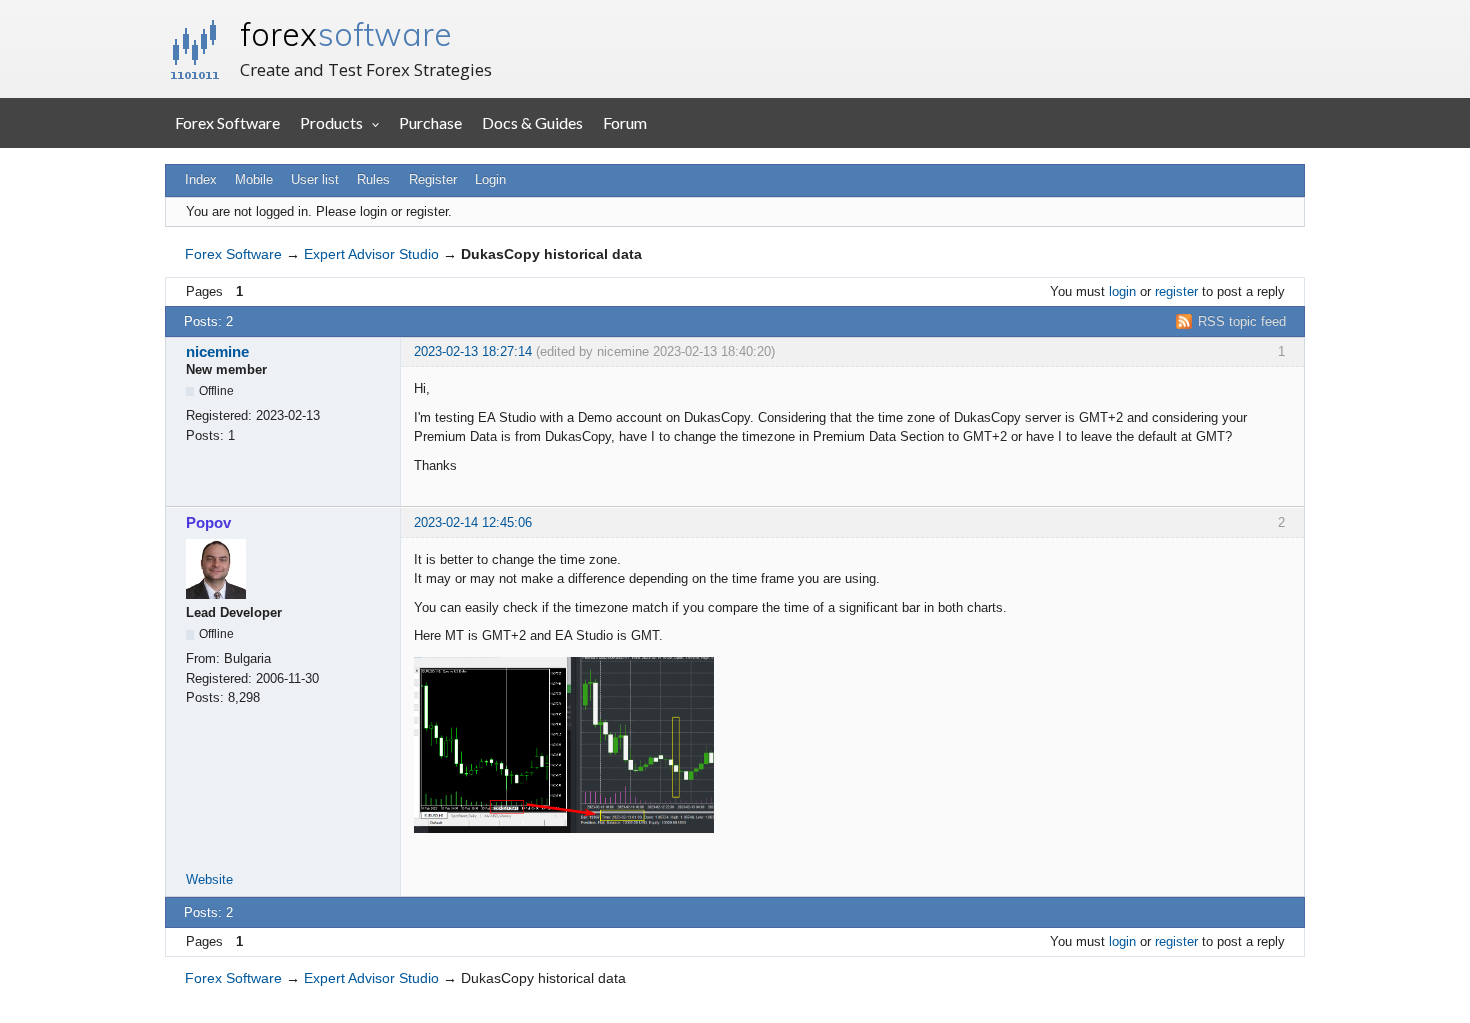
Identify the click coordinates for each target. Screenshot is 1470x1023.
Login (490, 179)
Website (209, 879)
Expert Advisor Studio (371, 254)
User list (315, 179)
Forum (625, 122)
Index (201, 179)
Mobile (254, 179)
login (1122, 291)
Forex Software (227, 122)
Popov (208, 522)
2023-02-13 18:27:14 (473, 351)
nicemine (217, 351)
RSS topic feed (1242, 321)
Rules (373, 179)
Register (433, 179)
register (1176, 291)
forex (346, 34)
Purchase (430, 122)
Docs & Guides (532, 122)
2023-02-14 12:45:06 (473, 522)
